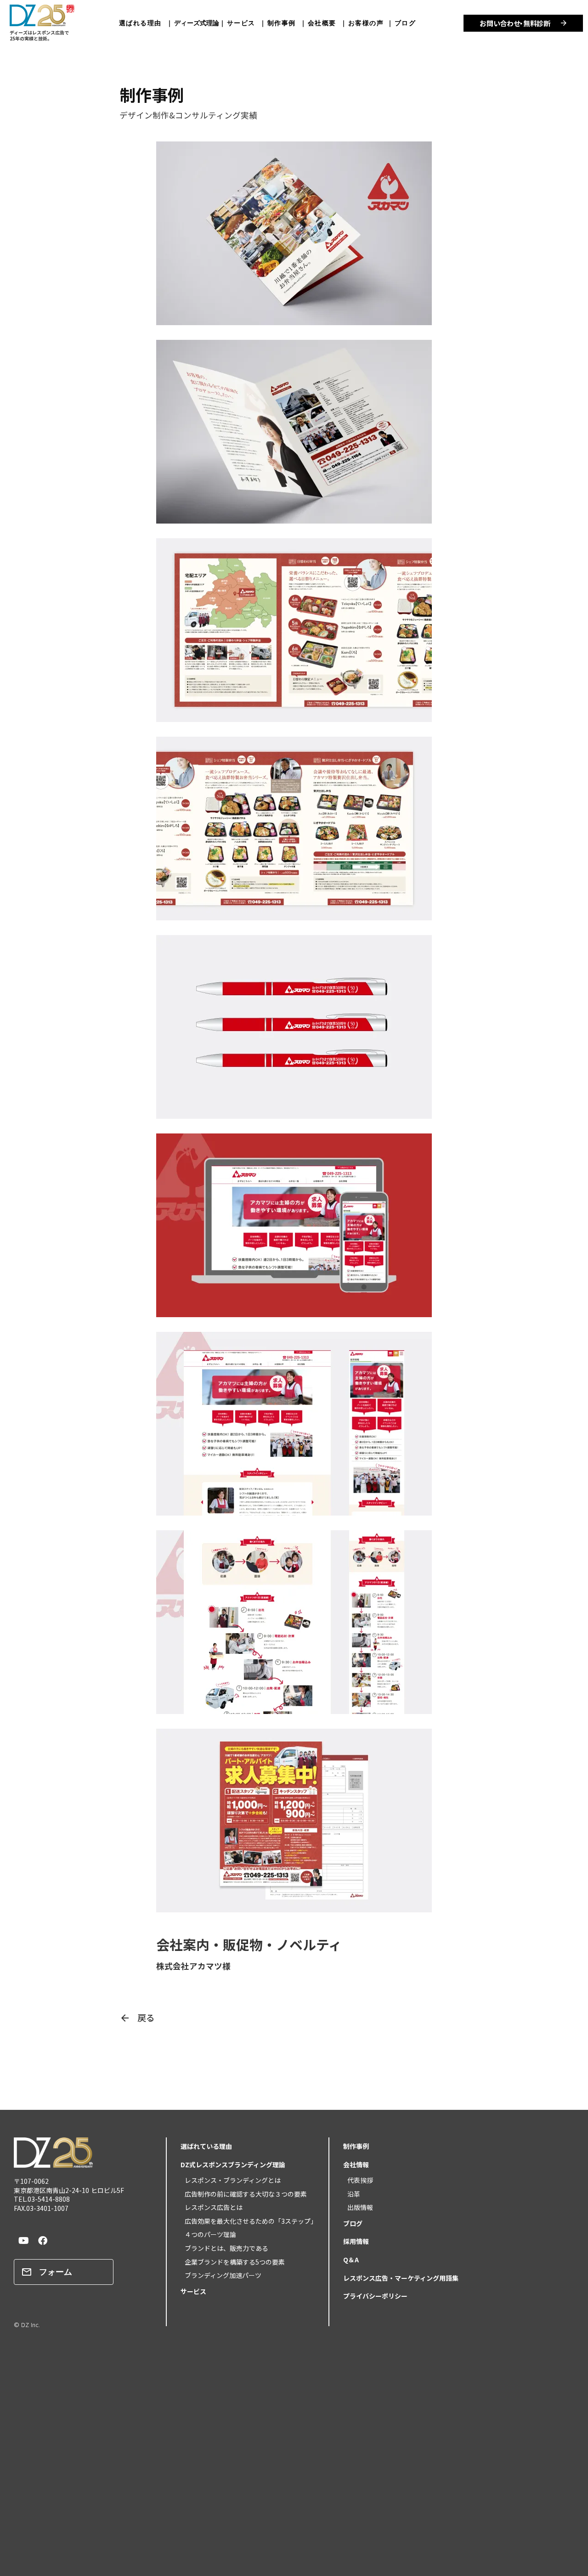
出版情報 (357, 2207)
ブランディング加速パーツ (220, 2275)
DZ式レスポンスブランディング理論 (233, 2165)
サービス (241, 23)
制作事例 (284, 23)
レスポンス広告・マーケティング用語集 (401, 2278)
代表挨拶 (357, 2180)
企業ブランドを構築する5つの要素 (232, 2262)
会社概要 (322, 23)
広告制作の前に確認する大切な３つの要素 (243, 2194)
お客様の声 (366, 23)
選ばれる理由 (143, 23)
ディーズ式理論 (197, 23)
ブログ (405, 23)
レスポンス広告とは (210, 2207)
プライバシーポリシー (375, 2296)
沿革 (351, 2194)
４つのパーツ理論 (207, 2234)
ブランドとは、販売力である (223, 2248)
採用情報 (356, 2241)
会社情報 (356, 2165)
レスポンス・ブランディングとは (229, 2180)
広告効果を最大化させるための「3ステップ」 (248, 2221)
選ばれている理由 (206, 2146)
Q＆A (351, 2260)
